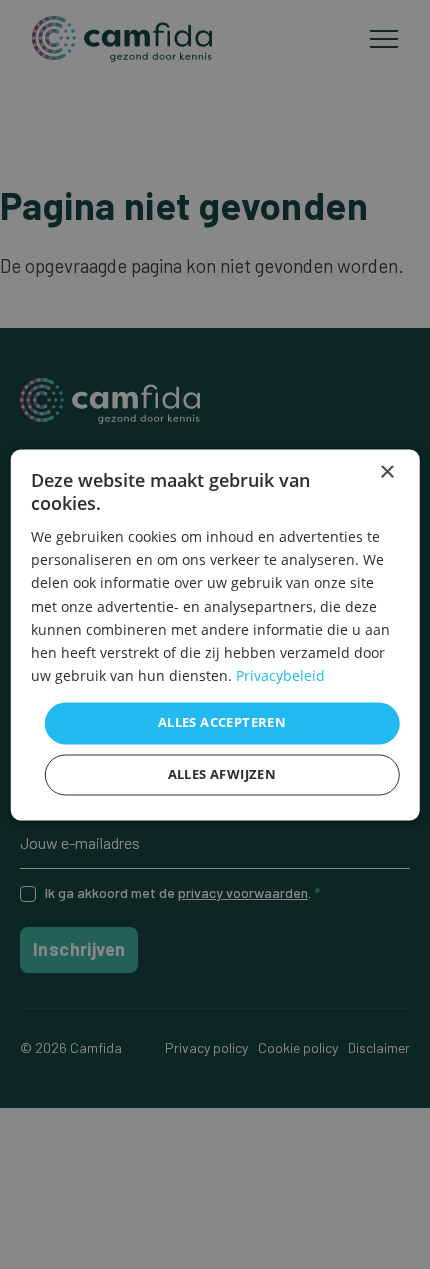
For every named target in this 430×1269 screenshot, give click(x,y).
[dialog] (215, 634)
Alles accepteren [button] (222, 722)
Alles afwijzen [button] (222, 774)
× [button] (386, 472)
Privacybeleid (280, 675)
